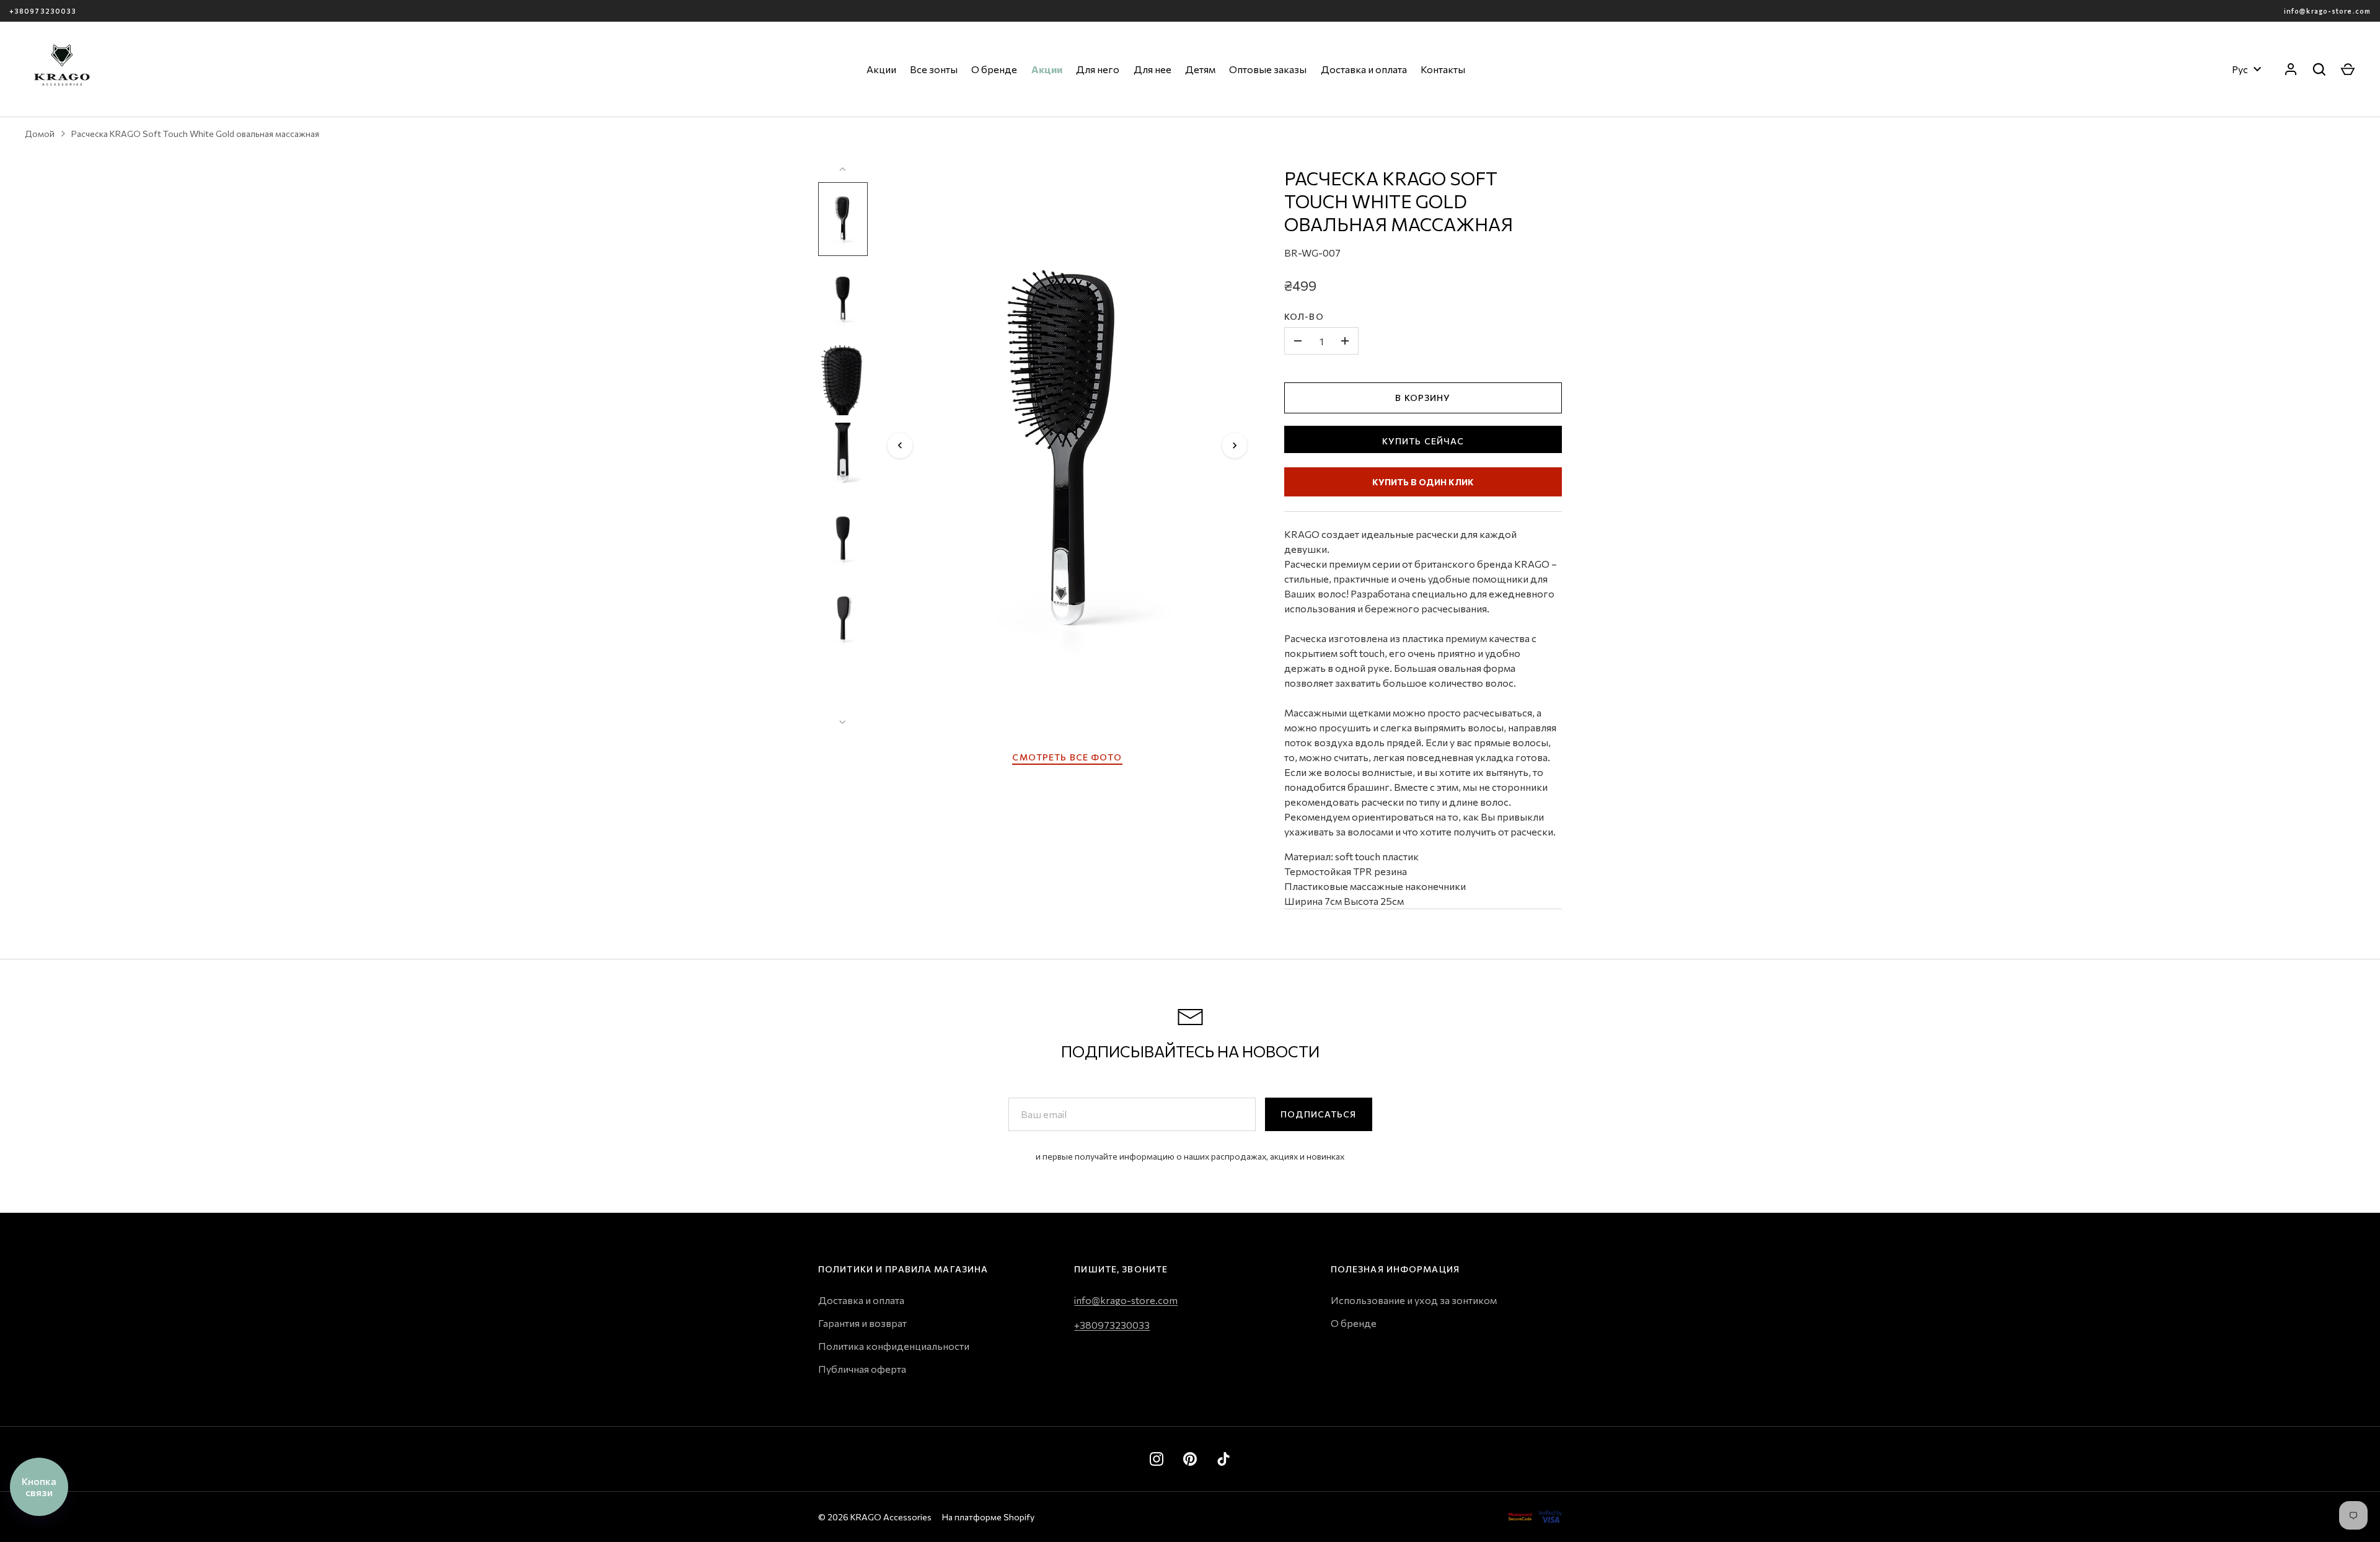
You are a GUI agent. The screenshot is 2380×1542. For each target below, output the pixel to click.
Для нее (1153, 69)
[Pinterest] (1190, 1459)
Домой (40, 134)
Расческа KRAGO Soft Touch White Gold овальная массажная (195, 134)
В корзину (1423, 398)
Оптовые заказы (1268, 69)
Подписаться (1318, 1114)
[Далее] (1235, 446)
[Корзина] (2348, 69)
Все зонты (934, 69)
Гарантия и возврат (862, 1323)
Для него (1098, 69)
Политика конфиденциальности (894, 1346)
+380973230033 (43, 11)
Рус (2240, 69)
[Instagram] (1157, 1459)
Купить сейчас (1423, 441)
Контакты (1443, 69)
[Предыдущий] (900, 446)
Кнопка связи (39, 1487)
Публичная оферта (862, 1369)
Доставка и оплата (1364, 69)
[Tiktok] (1223, 1459)
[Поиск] (2319, 69)
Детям (1200, 69)
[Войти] (2291, 69)
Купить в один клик (1423, 482)
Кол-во (1304, 316)
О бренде (994, 69)
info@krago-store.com (2327, 11)
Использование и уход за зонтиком (1414, 1300)
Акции (881, 69)
